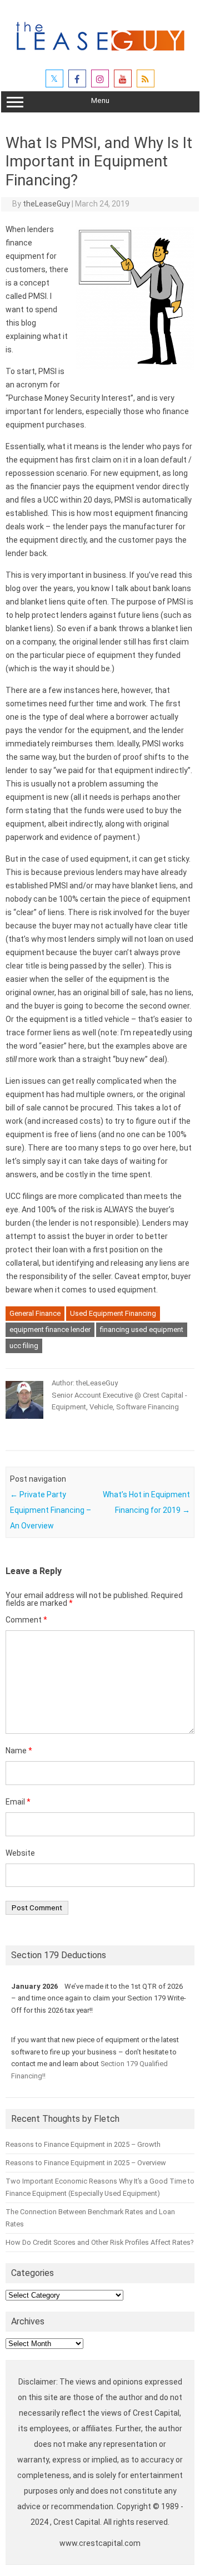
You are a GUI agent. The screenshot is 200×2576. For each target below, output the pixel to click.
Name (19, 1751)
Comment (26, 1620)
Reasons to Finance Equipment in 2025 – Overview (86, 2163)
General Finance (35, 1313)
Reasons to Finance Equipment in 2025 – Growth (83, 2144)
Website (20, 1853)
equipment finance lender (50, 1329)
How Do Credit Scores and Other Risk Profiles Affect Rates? (99, 2242)
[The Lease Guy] (100, 55)
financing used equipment (142, 1329)
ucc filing (24, 1346)
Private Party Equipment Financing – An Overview (51, 1510)
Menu (100, 100)
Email (18, 1802)
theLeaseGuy (46, 204)
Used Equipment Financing (113, 1313)
